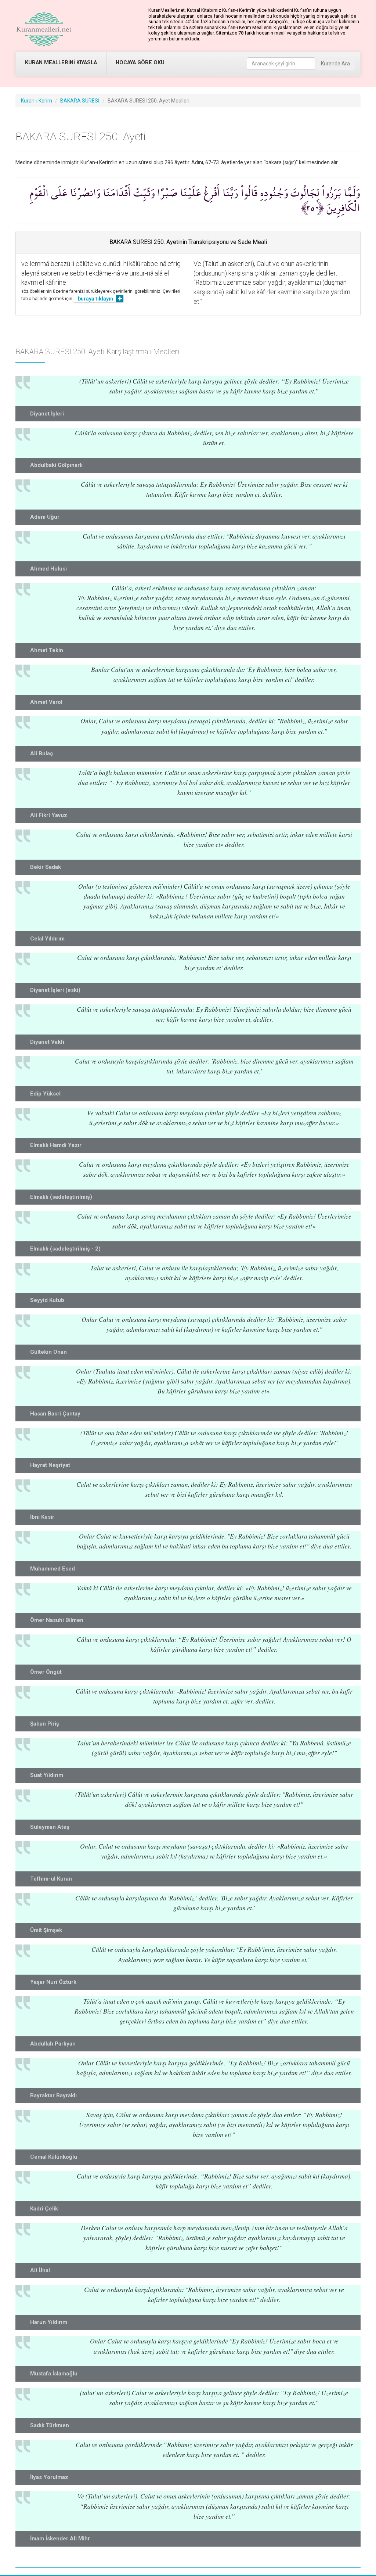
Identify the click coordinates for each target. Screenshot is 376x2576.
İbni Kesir (42, 1517)
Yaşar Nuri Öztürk (53, 1982)
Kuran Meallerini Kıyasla (61, 63)
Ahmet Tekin (47, 650)
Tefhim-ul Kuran (51, 1879)
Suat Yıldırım (47, 1775)
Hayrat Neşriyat (50, 1465)
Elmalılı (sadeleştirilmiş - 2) (65, 1249)
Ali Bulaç (42, 753)
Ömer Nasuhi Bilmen (57, 1620)
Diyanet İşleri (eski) (55, 990)
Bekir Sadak (46, 867)
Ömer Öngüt (46, 1672)
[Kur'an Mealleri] (44, 29)
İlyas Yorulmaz (49, 2477)
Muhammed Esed (53, 1569)
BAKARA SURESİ (80, 101)
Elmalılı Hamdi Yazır (56, 1145)
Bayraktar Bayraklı (53, 2095)
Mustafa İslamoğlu (54, 2374)
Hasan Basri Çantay (55, 1414)
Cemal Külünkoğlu (54, 2157)
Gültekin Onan (48, 1352)
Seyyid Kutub (47, 1300)
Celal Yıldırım (47, 939)
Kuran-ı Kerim (37, 101)
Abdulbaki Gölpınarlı (56, 465)
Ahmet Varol (46, 702)
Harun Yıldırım (49, 2322)
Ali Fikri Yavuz (49, 815)
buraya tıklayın (95, 299)
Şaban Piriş (45, 1724)
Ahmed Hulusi (48, 569)
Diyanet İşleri (47, 414)
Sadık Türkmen (50, 2425)
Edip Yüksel (45, 1094)
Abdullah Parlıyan (53, 2044)
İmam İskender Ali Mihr (60, 2539)
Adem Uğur (45, 517)
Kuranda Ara (335, 64)
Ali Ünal (40, 2270)
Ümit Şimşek (46, 1930)
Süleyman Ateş (50, 1827)
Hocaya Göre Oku (140, 63)
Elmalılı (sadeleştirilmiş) (61, 1197)
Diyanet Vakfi (47, 1042)
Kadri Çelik (44, 2209)
